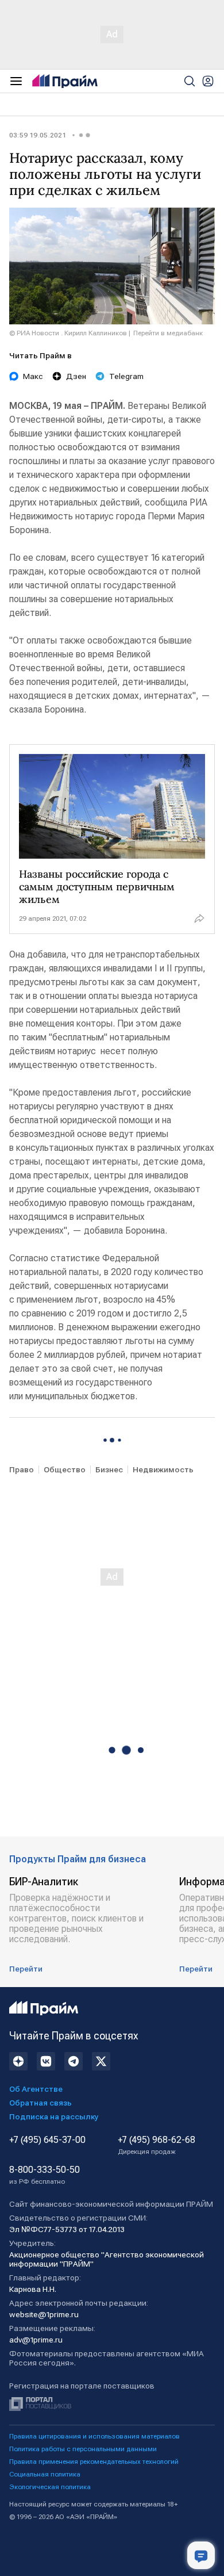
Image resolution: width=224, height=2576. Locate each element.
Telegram (126, 376)
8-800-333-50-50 (45, 2175)
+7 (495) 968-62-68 (157, 2145)
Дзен (76, 376)
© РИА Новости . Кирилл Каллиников (68, 333)
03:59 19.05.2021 (37, 135)
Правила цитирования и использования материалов (94, 2436)
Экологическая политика (50, 2487)
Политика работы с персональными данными (83, 2449)
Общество (65, 1469)
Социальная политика (45, 2474)
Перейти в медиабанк (168, 333)
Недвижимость (163, 1469)
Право (22, 1469)
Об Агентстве (36, 2089)
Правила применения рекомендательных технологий (94, 2462)
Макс (33, 376)
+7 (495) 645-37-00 (47, 2140)
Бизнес (109, 1469)
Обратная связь (40, 2103)
